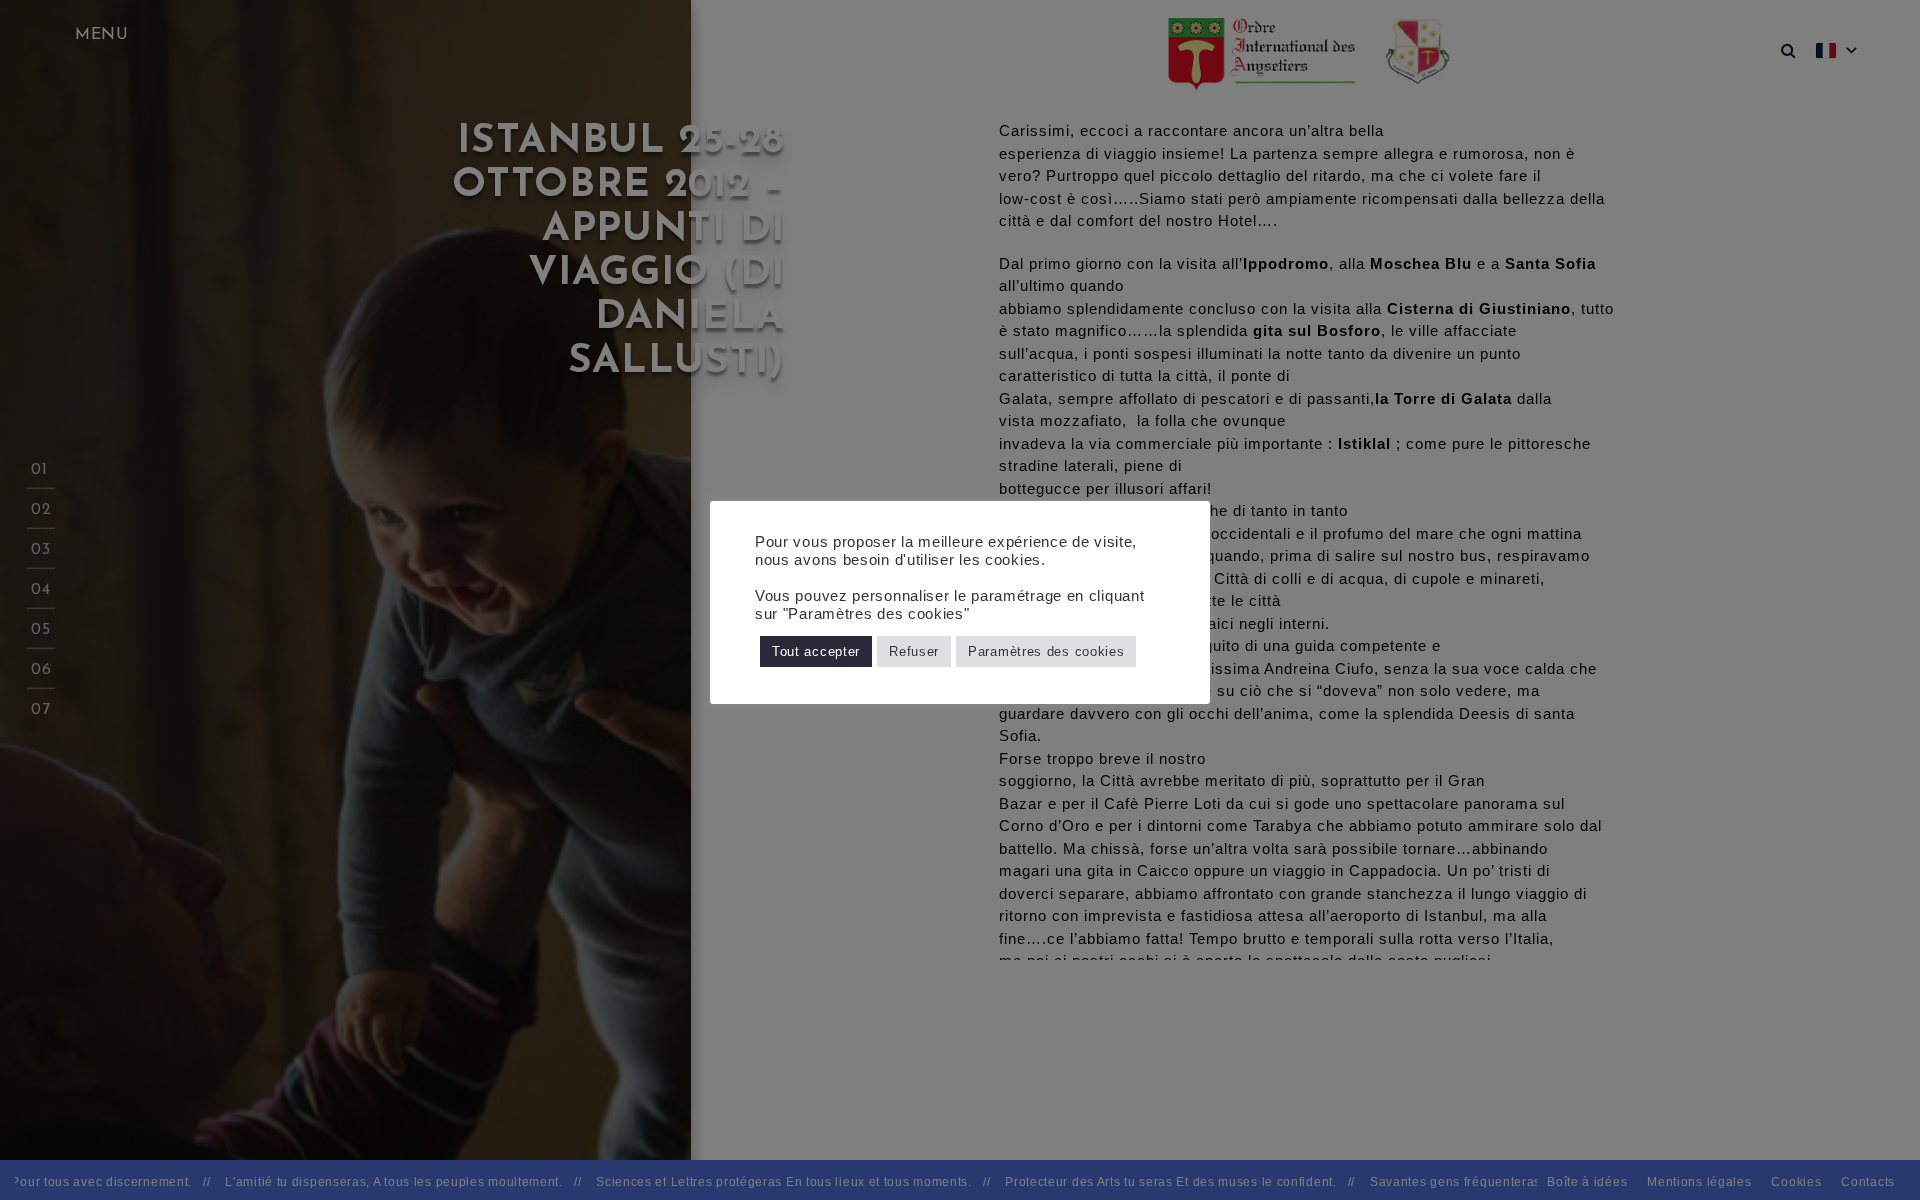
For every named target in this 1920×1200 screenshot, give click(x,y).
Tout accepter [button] (816, 651)
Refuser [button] (914, 651)
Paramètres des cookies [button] (1046, 651)
